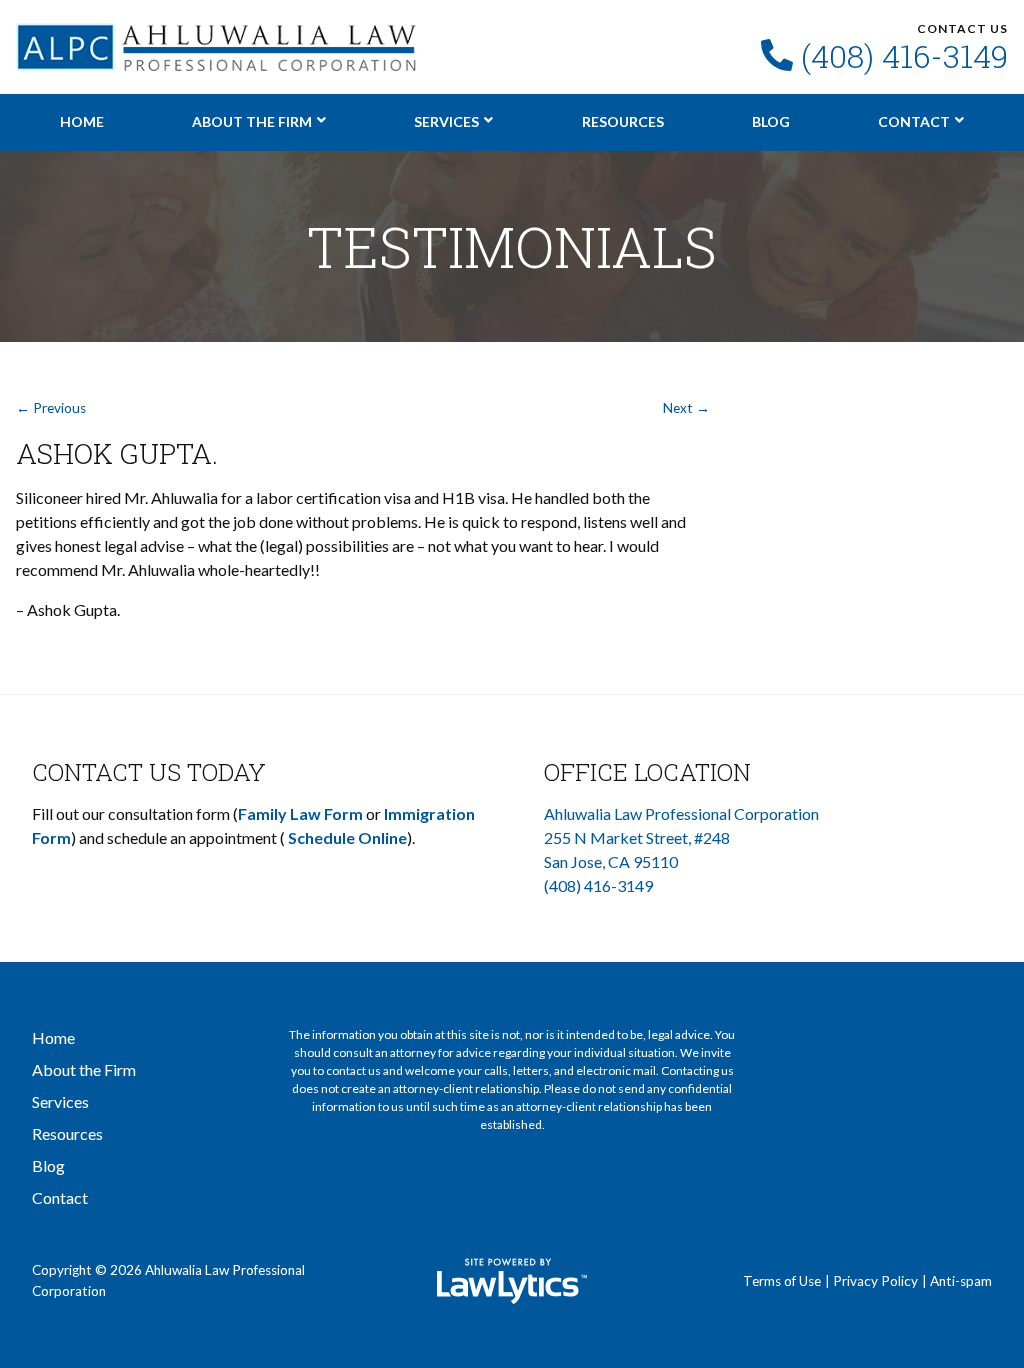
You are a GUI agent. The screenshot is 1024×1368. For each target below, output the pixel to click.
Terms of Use (782, 1281)
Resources (623, 121)
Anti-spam (961, 1281)
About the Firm (252, 121)
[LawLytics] (512, 1281)
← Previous (51, 408)
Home (82, 121)
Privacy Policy (875, 1281)
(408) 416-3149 (904, 56)
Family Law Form (300, 813)
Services (446, 121)
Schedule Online (347, 837)
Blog (771, 121)
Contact (914, 121)
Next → (686, 408)
